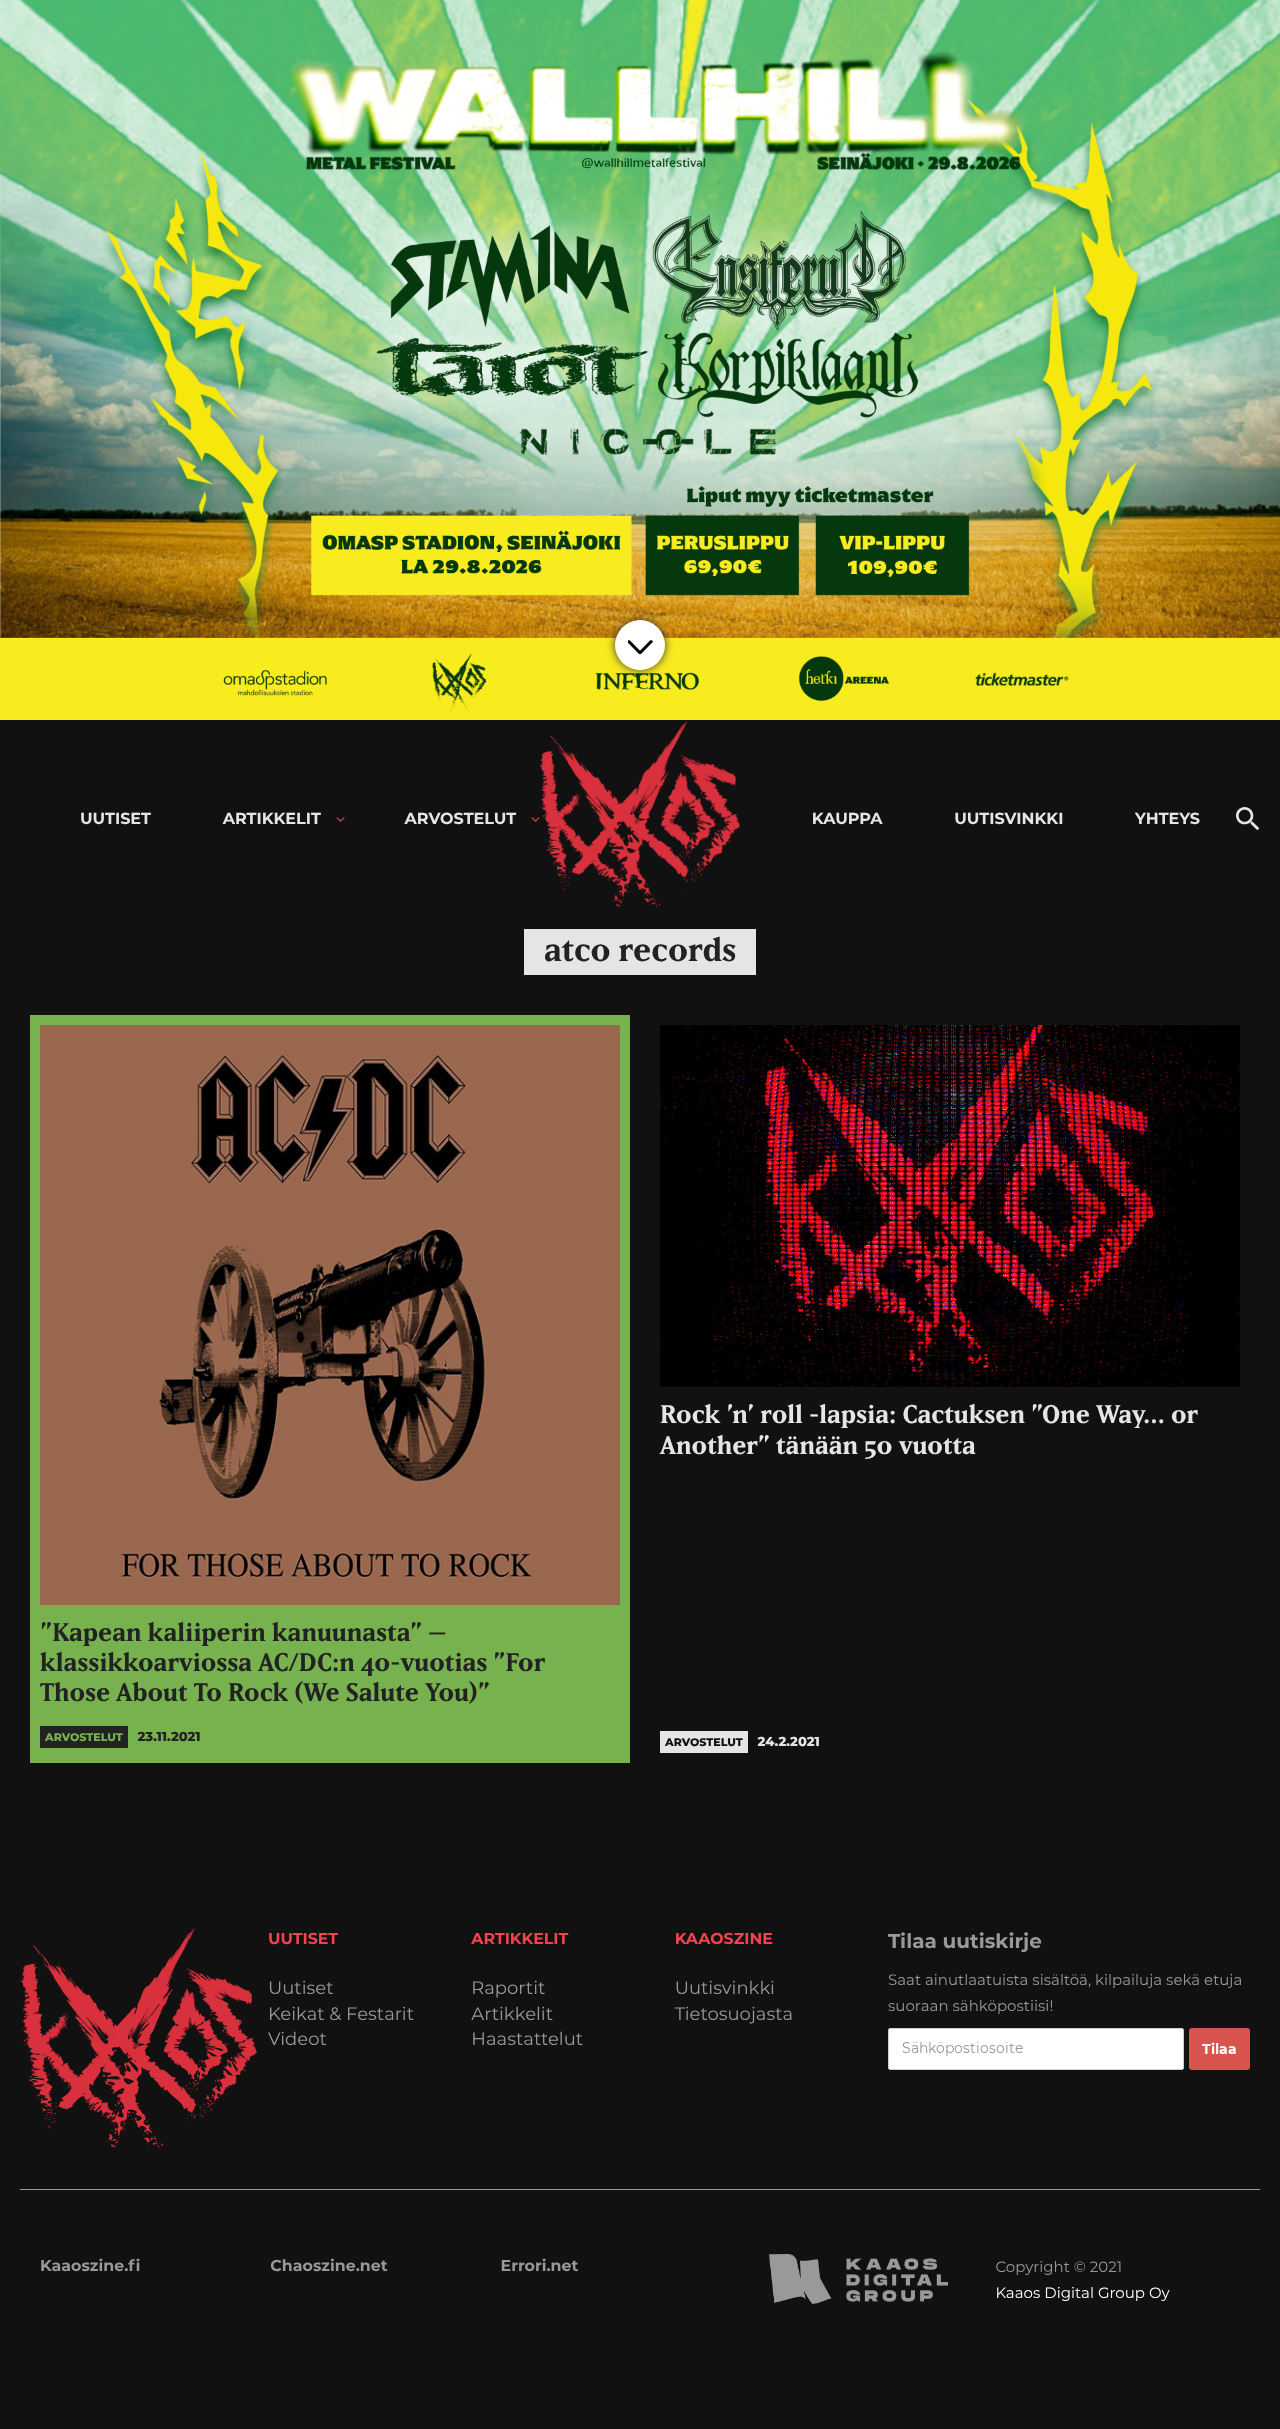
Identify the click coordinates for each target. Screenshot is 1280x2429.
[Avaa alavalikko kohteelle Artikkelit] (340, 819)
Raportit (508, 1988)
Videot (297, 2039)
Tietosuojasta (734, 2014)
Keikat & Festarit (341, 2014)
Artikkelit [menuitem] (272, 819)
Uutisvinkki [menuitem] (1008, 819)
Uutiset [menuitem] (115, 819)
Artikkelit (512, 2014)
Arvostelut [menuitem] (461, 819)
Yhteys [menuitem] (1167, 819)
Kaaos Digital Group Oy (1082, 2292)
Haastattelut (527, 2039)
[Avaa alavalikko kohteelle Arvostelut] (535, 819)
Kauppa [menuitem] (847, 819)
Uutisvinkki (725, 1988)
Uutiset (301, 1988)
